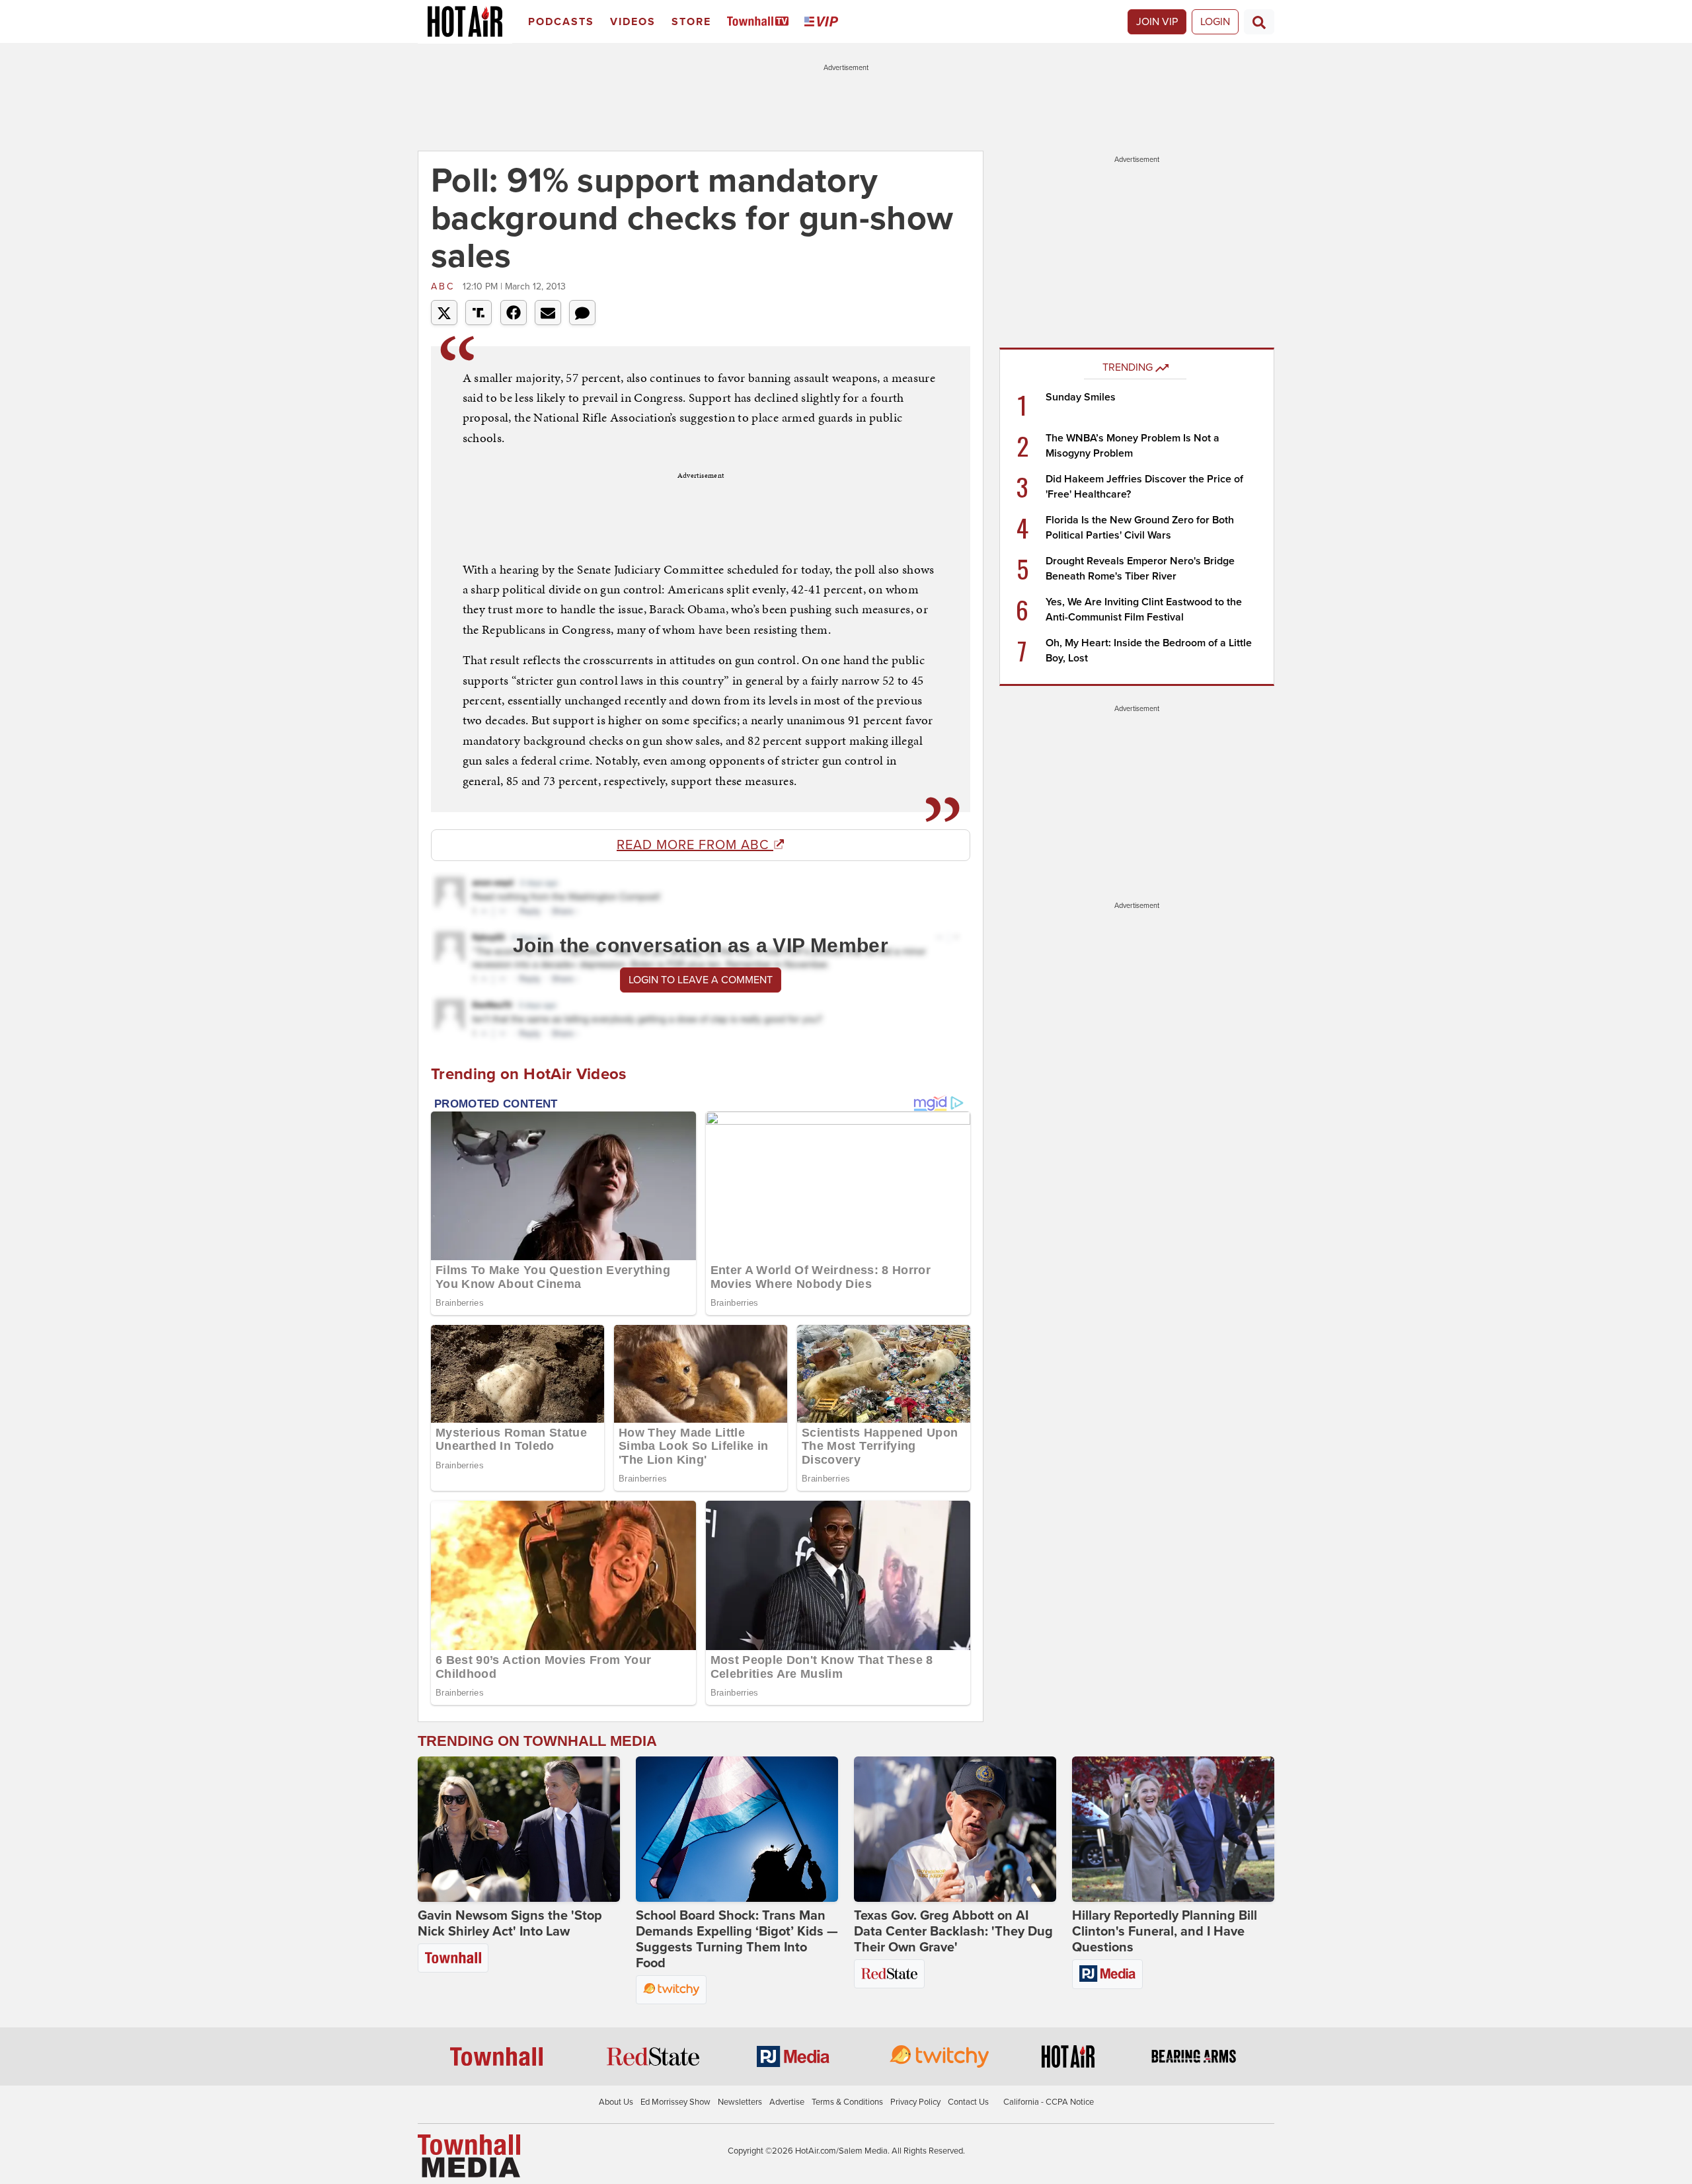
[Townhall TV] (760, 22)
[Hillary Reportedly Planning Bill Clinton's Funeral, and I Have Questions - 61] (1173, 1829)
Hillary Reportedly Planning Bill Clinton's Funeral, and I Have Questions (1165, 1932)
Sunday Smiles (1081, 397)
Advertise (787, 2102)
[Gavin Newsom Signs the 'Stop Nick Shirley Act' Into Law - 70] (519, 1829)
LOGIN (1215, 22)
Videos (633, 22)
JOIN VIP (1157, 22)
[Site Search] (1259, 22)
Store (691, 22)
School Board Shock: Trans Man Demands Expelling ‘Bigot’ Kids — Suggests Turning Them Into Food (737, 1939)
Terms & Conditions (847, 2102)
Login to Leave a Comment (701, 980)
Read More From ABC (695, 845)
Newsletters (740, 2102)
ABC (445, 286)
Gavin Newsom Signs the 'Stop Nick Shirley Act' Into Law (510, 1924)
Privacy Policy (915, 2102)
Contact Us (968, 2102)
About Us (616, 2102)
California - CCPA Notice (1049, 2102)
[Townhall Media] (469, 2155)
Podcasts (561, 22)
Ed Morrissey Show (675, 2102)
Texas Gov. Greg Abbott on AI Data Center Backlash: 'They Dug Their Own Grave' (953, 1932)
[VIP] (824, 22)
